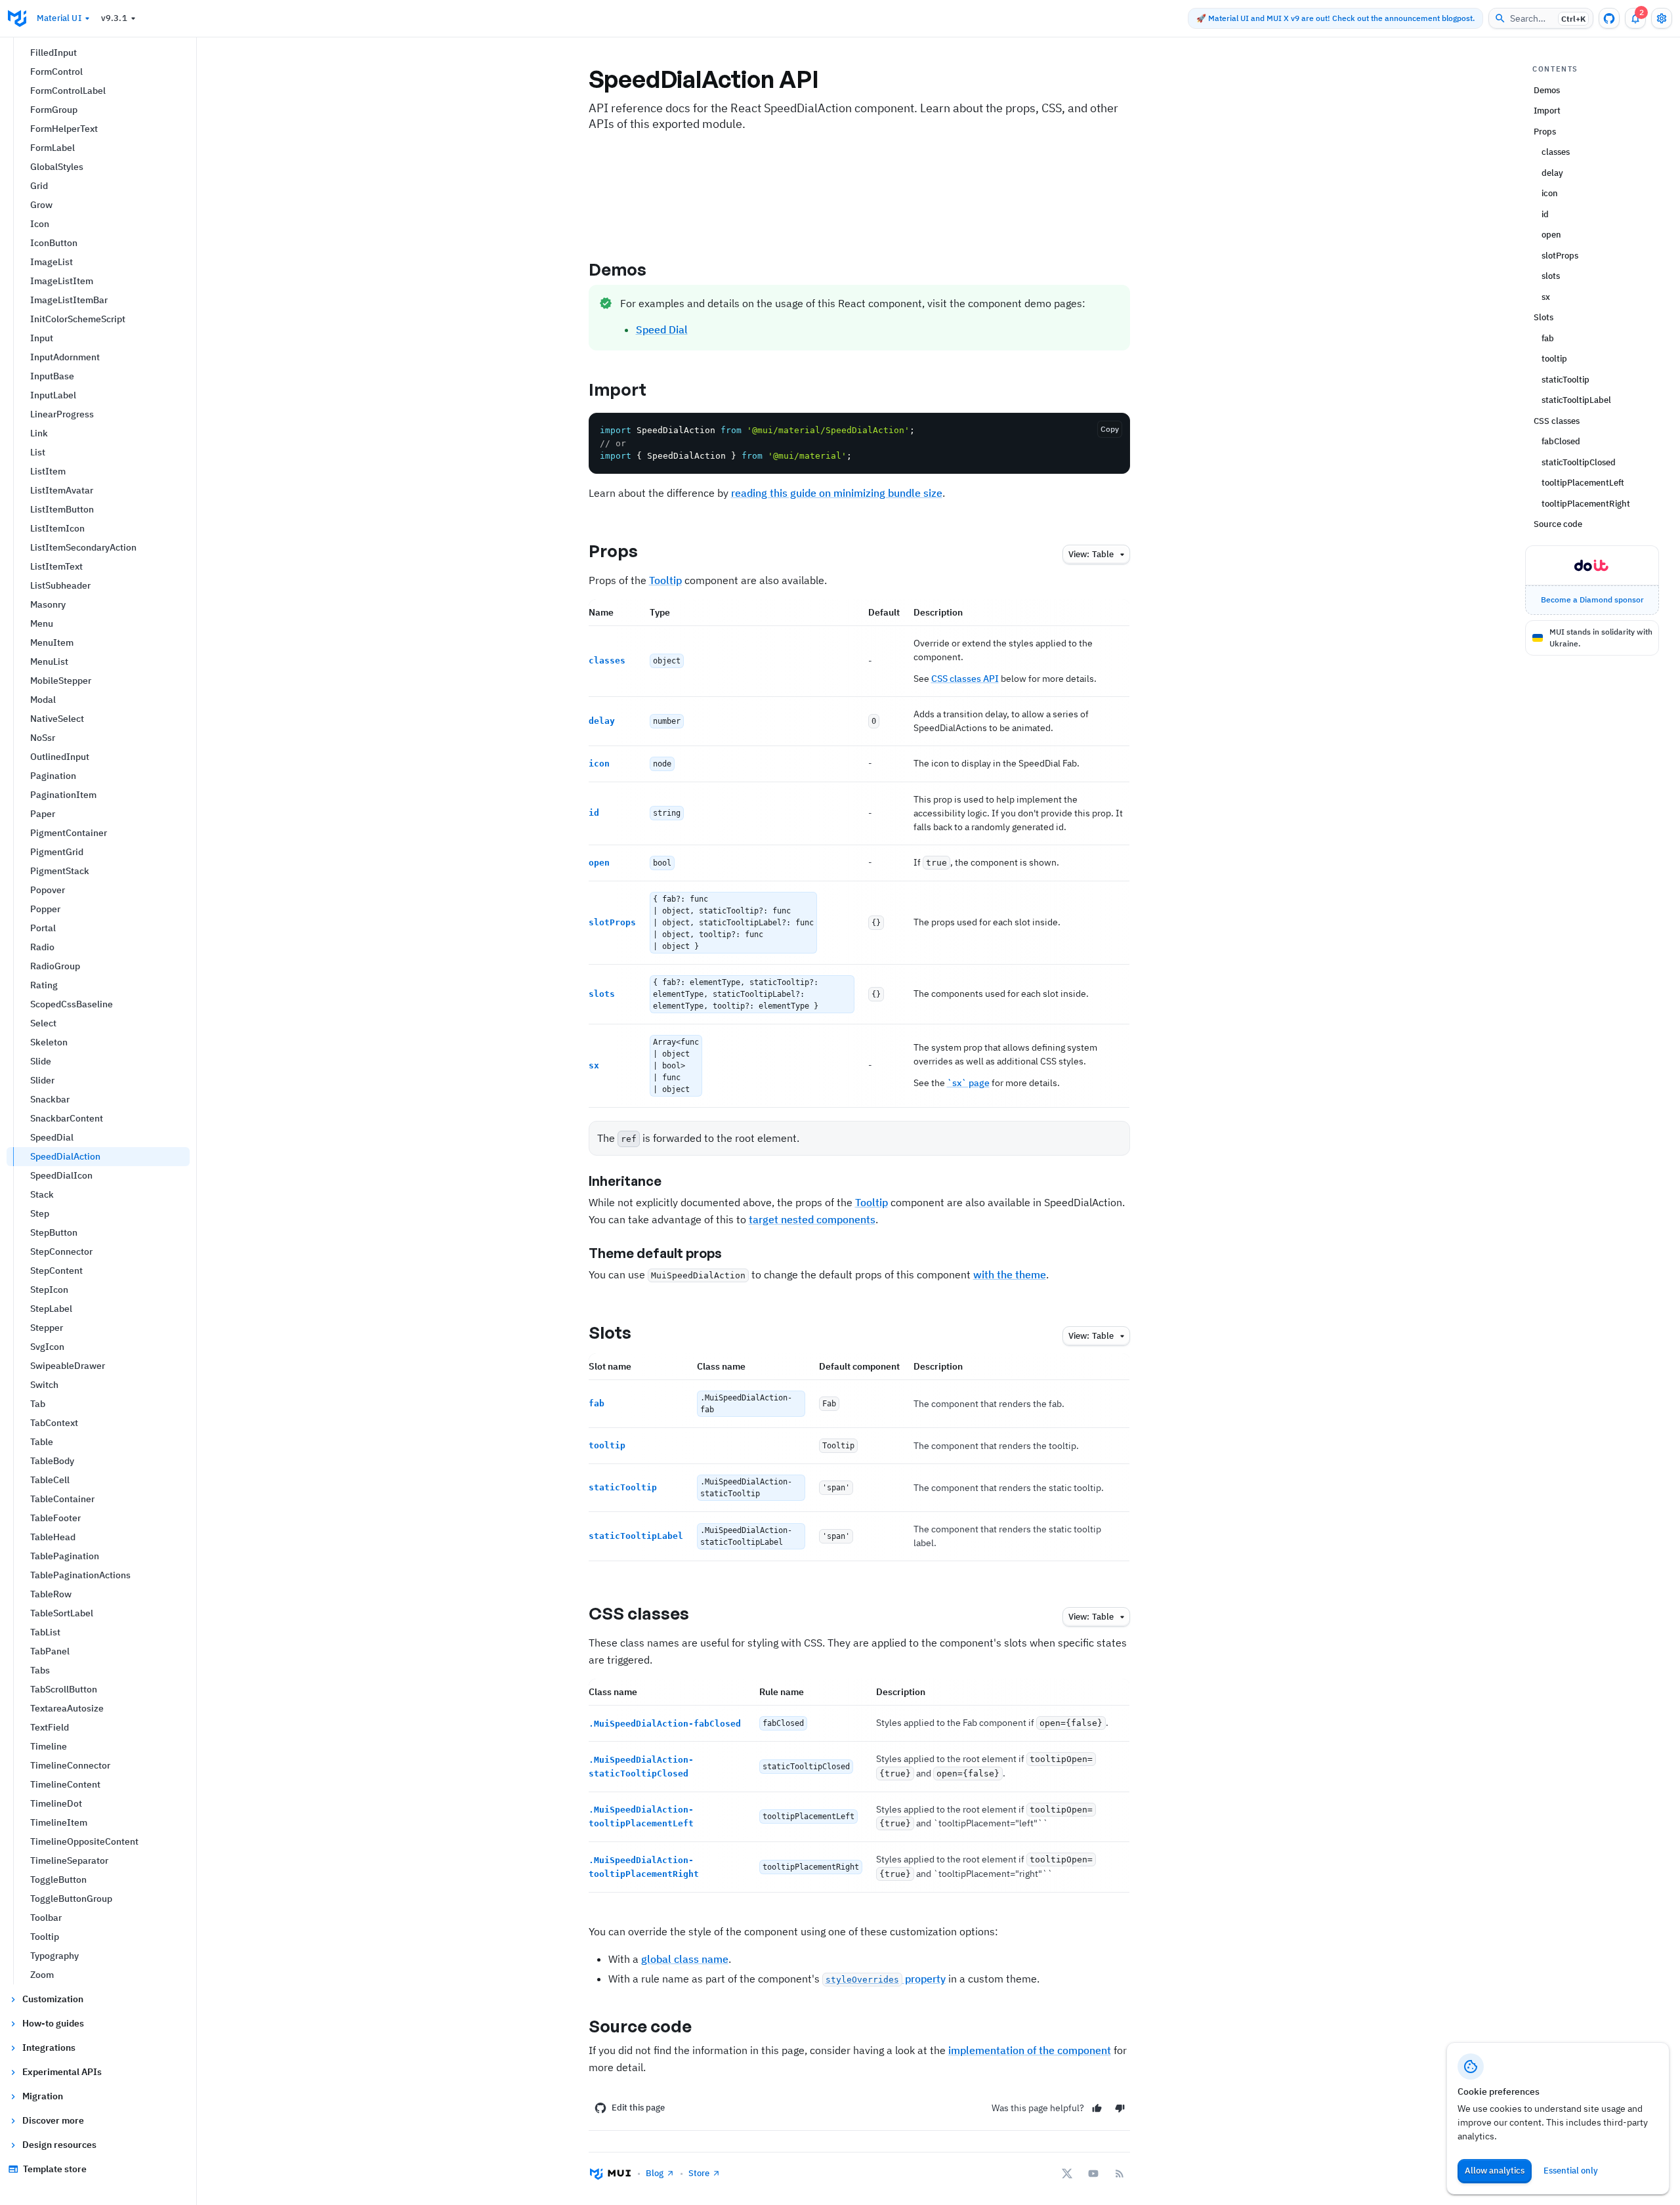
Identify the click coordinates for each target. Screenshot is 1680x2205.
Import (618, 389)
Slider (42, 1080)
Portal (43, 928)
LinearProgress (62, 414)
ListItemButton (62, 509)
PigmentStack (60, 871)
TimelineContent (65, 1784)
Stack (42, 1194)
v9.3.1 (114, 18)
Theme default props (655, 1253)
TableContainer (62, 1499)
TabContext (54, 1423)
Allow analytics (1495, 2171)
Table (42, 1442)
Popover (48, 890)
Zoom (42, 1975)
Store (699, 2173)
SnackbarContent (67, 1118)
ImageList (52, 262)
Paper (43, 814)
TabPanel (50, 1651)
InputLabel (53, 395)
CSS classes (639, 1613)
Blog (655, 2173)
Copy (1110, 429)
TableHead (53, 1537)
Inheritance (625, 1181)
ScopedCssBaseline (72, 1004)
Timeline (49, 1746)
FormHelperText (64, 129)
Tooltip (45, 1937)
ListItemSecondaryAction (83, 547)
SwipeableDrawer (68, 1366)
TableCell (50, 1480)
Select (43, 1023)
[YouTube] (1093, 2173)
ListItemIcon (57, 528)
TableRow (51, 1594)
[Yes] (1097, 2108)
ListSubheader (60, 585)
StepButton (54, 1232)
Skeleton (49, 1042)
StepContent (56, 1270)
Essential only (1571, 2171)
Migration (43, 2096)
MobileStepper (61, 681)
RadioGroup (55, 966)
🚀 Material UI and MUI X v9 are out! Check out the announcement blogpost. (1335, 18)
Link (39, 433)
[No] (1120, 2108)
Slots (610, 1332)
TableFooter (55, 1518)
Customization (53, 1999)
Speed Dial (662, 329)
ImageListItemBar (69, 300)
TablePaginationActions (80, 1575)
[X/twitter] (1067, 2173)
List (38, 452)
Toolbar (46, 1918)
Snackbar (50, 1099)
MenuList (49, 661)
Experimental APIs (62, 2072)
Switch (44, 1385)
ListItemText (56, 566)
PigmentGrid (57, 852)
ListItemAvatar (62, 490)
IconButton (54, 243)
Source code (640, 2026)
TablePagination (65, 1556)
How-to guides (53, 2023)
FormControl (56, 72)
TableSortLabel (62, 1613)
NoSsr (43, 738)
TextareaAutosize (67, 1708)
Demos (618, 269)
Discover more (53, 2120)
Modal (43, 700)
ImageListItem (62, 281)
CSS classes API (965, 679)
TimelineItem (59, 1822)
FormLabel (52, 148)
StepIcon (49, 1290)
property (886, 1979)
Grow (41, 205)
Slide (41, 1061)
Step (40, 1213)
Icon (40, 224)
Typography (54, 1956)
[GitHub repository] (1609, 18)
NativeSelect (57, 719)
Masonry (48, 604)
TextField (50, 1727)
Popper (45, 909)
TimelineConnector (70, 1765)
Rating (44, 985)
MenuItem (52, 642)
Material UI (59, 18)
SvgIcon (47, 1347)
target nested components (812, 1219)
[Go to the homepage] (17, 18)
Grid (39, 186)
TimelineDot (56, 1803)
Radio (42, 947)
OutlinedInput (60, 757)
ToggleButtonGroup (71, 1899)
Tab (38, 1404)
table (1091, 554)
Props (614, 551)
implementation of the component (1030, 2050)
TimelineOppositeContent (84, 1841)
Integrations (49, 2047)
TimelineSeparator (69, 1860)
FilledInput (53, 52)
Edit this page (638, 2108)
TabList (45, 1632)
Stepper (47, 1328)
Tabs (40, 1670)
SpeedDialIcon (61, 1175)
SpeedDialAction (65, 1156)
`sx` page (968, 1083)
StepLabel (51, 1309)
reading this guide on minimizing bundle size (837, 493)
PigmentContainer (69, 833)
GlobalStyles (57, 167)
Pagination (53, 776)
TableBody (52, 1461)
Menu (42, 623)
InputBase (52, 376)
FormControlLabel (68, 91)
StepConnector (61, 1251)
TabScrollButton (64, 1689)
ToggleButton (58, 1879)
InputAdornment (65, 357)
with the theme (1010, 1274)
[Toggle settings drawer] (1662, 18)
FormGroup (54, 110)
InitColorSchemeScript (78, 319)
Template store (55, 2169)
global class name (685, 1959)
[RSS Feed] (1120, 2173)
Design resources (59, 2145)
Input (42, 338)
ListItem (48, 471)
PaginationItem (63, 795)
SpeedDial (52, 1137)
